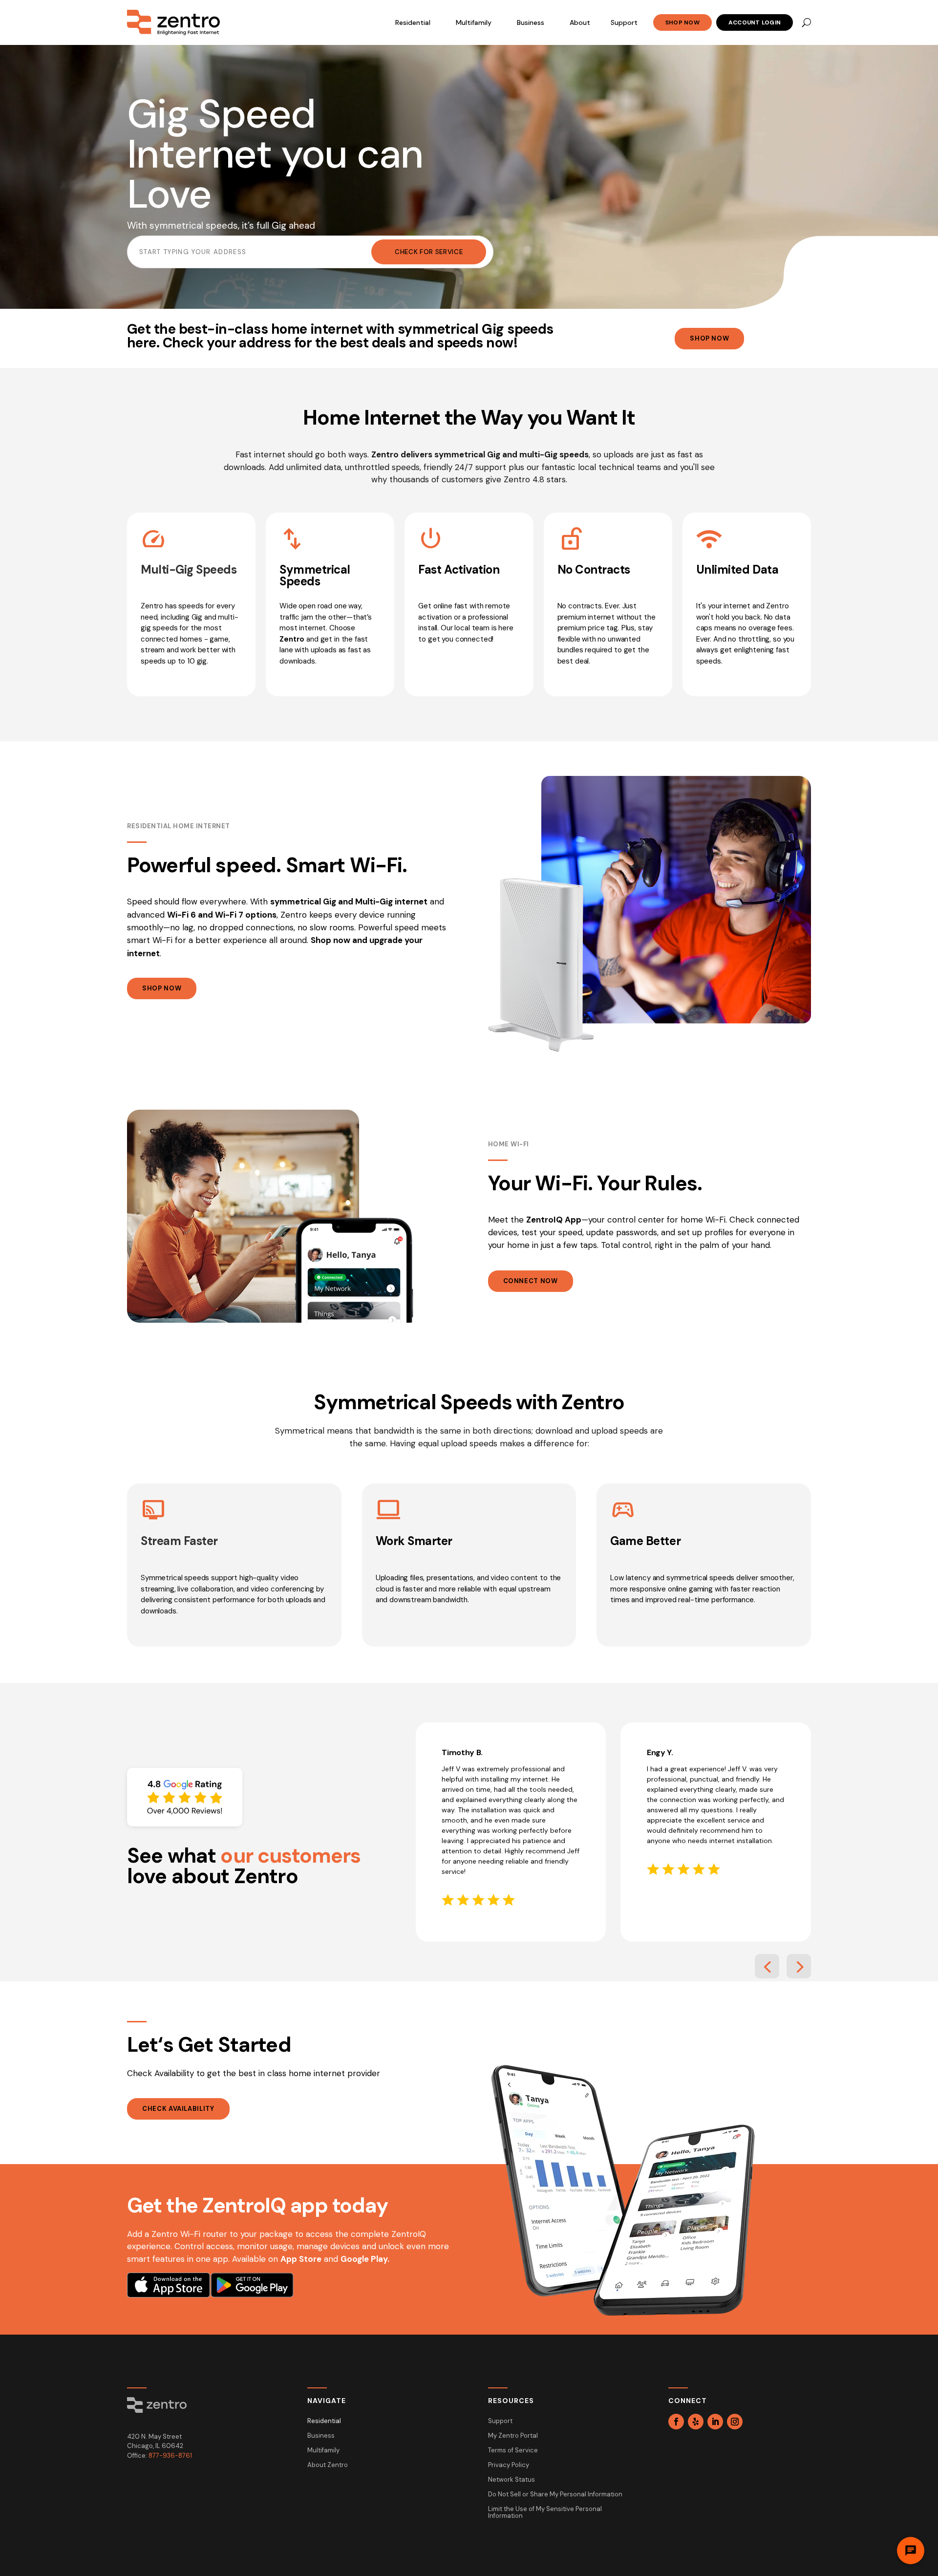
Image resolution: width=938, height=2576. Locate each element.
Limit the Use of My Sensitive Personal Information (545, 2513)
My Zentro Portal (513, 2436)
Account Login (755, 22)
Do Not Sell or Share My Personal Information (555, 2495)
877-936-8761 (170, 2456)
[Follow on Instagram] (735, 2422)
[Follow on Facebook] (676, 2422)
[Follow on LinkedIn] (715, 2422)
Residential (413, 22)
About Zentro (328, 2465)
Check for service (429, 252)
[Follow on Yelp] (696, 2422)
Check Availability (178, 2109)
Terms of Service (513, 2451)
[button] (767, 1966)
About (580, 22)
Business (531, 22)
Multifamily (474, 22)
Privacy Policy (509, 2465)
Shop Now (682, 22)
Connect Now (531, 1281)
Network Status (512, 2480)
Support (624, 22)
